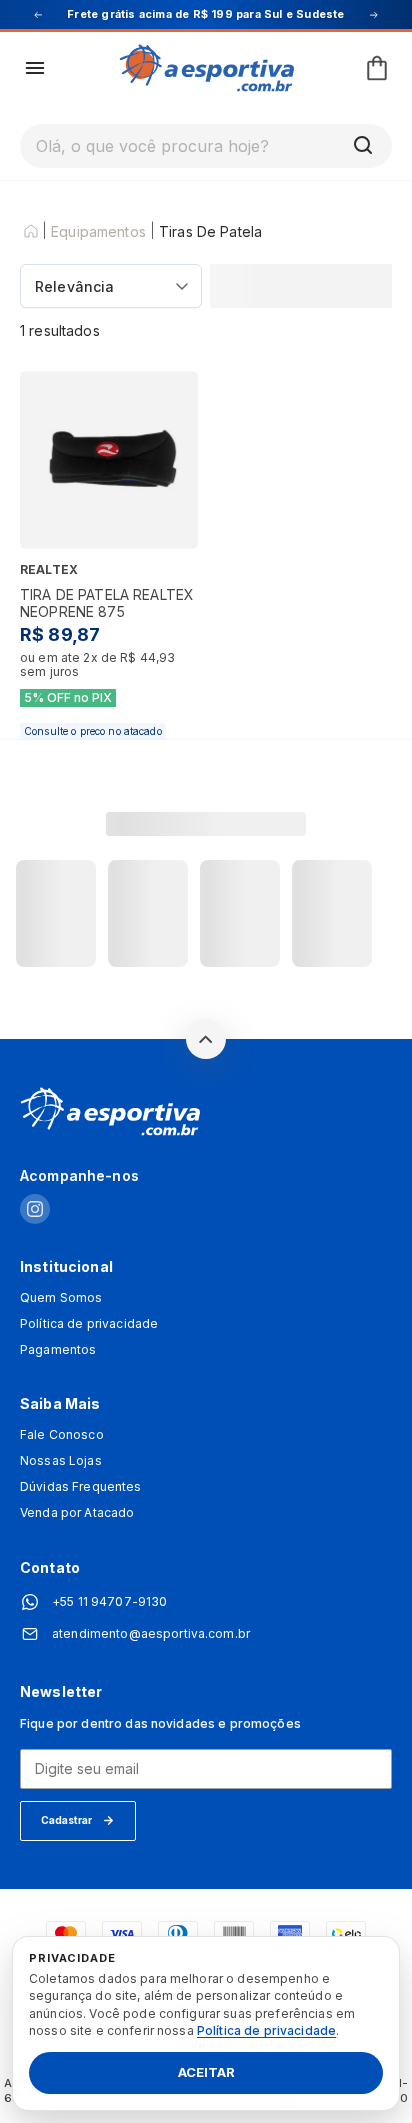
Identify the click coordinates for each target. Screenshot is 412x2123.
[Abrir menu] (35, 68)
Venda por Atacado (77, 1513)
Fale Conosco (62, 1435)
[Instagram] (35, 1210)
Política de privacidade (89, 1324)
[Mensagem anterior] (38, 15)
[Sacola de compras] (377, 68)
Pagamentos (58, 1350)
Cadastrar (66, 1820)
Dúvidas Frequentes (81, 1487)
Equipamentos (98, 232)
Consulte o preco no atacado (93, 731)
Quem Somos (61, 1298)
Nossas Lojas (61, 1461)
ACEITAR (206, 2073)
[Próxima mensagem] (374, 15)
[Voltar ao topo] (206, 1039)
